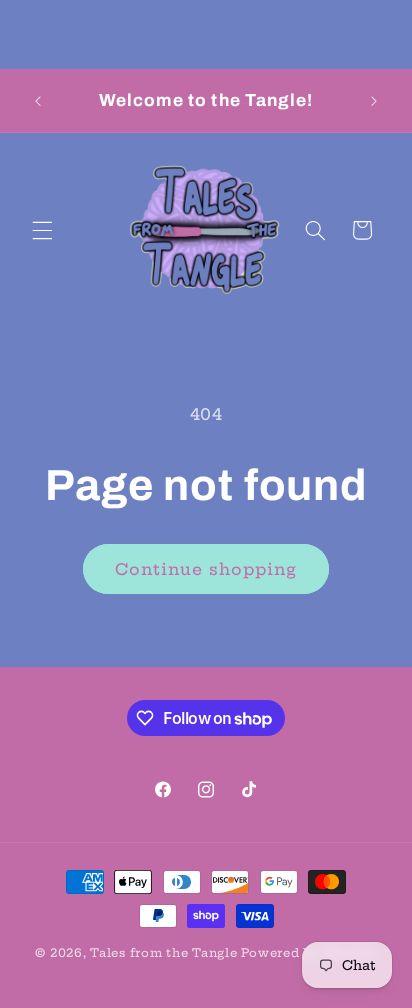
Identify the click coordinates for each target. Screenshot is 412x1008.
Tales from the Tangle (163, 953)
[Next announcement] (374, 101)
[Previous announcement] (38, 101)
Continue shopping (206, 569)
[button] (42, 230)
